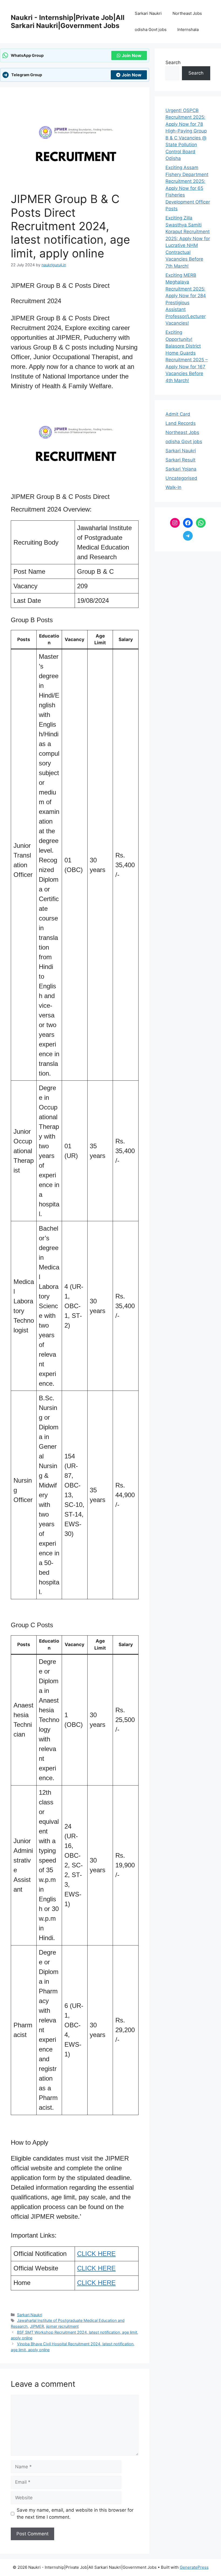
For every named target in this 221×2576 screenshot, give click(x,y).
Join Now (132, 55)
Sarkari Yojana (181, 469)
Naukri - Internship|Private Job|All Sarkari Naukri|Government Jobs (68, 22)
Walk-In (173, 487)
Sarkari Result (180, 460)
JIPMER (37, 2326)
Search (173, 62)
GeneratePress (194, 2567)
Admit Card (178, 414)
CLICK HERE (96, 2254)
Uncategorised (181, 478)
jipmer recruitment (62, 2326)
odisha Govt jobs (151, 29)
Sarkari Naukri (148, 13)
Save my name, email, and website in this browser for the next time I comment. (75, 2514)
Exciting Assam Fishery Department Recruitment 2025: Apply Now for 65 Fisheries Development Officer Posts (188, 188)
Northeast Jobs (187, 13)
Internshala (188, 29)
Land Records (181, 423)
